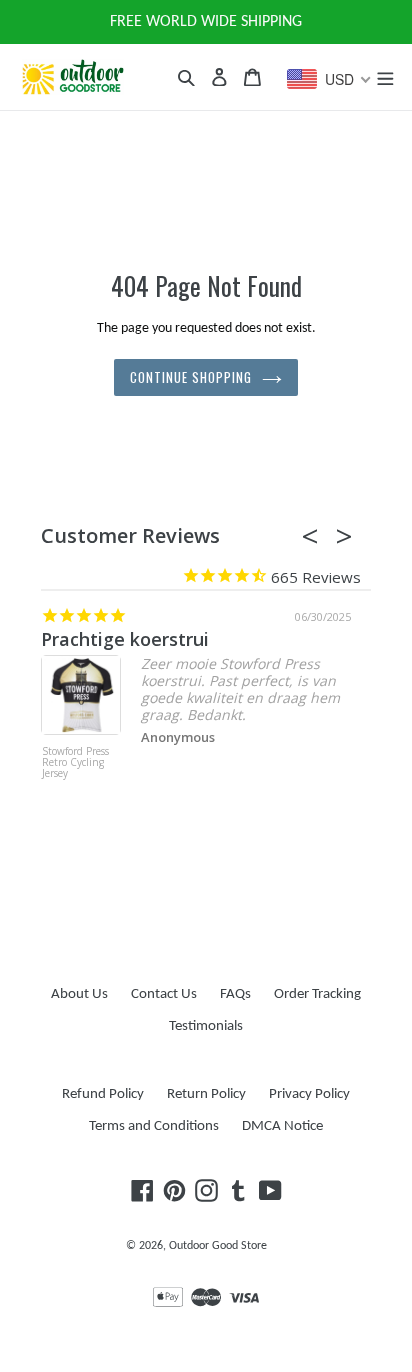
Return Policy (206, 1094)
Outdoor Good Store (218, 1246)
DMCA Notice (282, 1126)
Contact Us (164, 994)
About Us (79, 994)
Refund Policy (103, 1094)
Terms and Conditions (154, 1126)
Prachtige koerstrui (125, 639)
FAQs (235, 994)
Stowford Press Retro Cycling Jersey (75, 763)
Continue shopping (191, 377)
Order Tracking (317, 994)
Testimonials (206, 1026)
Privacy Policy (309, 1094)
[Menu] (385, 77)
